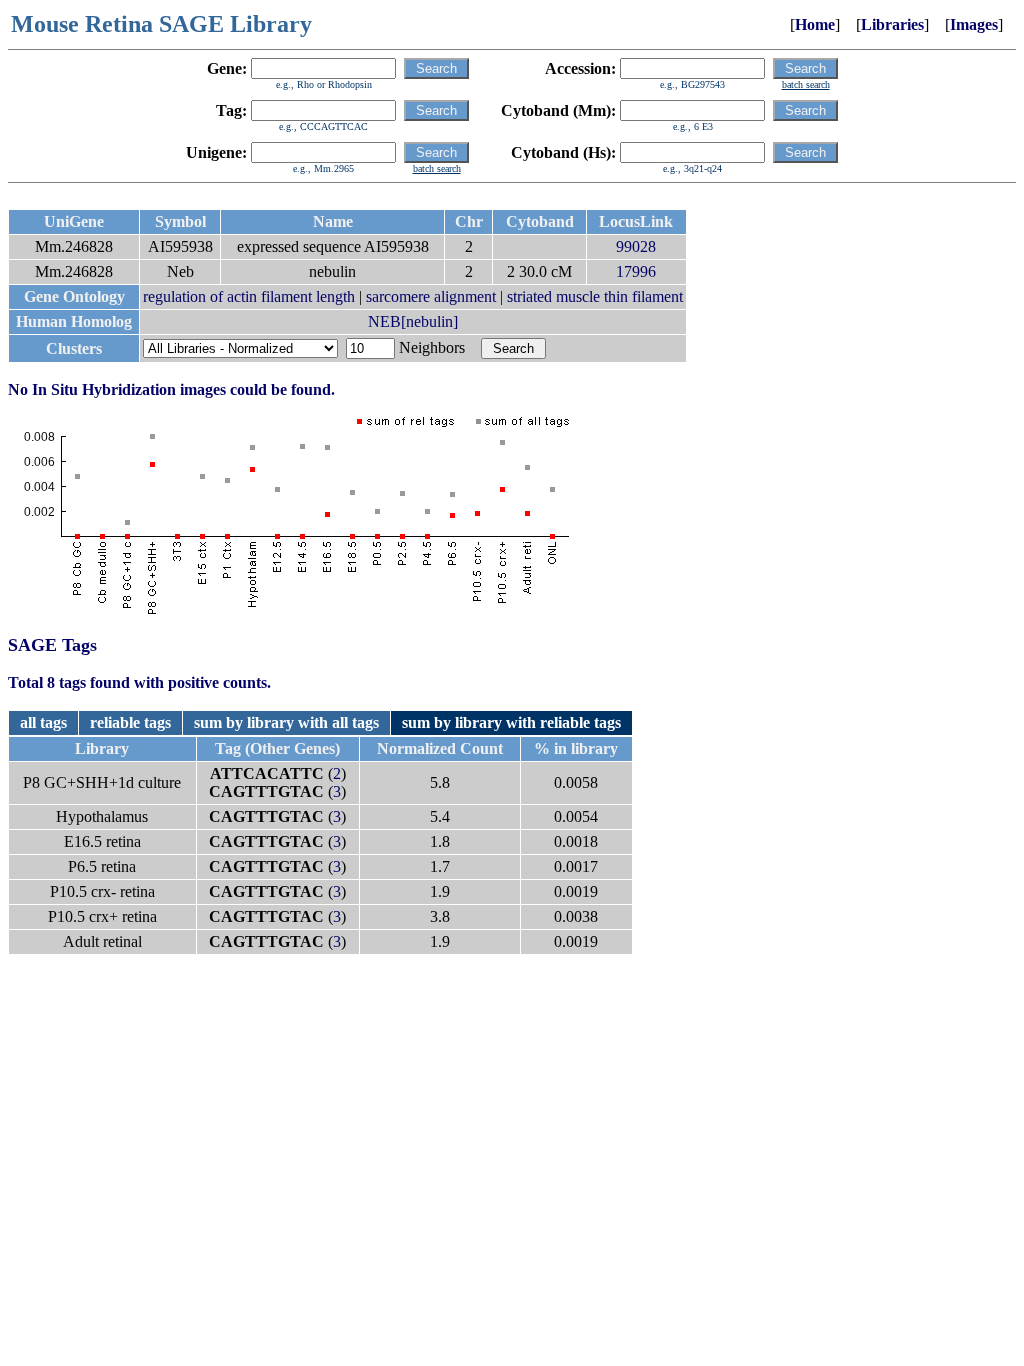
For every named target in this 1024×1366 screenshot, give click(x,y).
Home (815, 24)
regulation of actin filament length (249, 296)
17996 (636, 271)
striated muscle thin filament (595, 296)
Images (974, 24)
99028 (636, 246)
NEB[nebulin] (413, 321)
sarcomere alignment (431, 296)
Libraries (892, 24)
